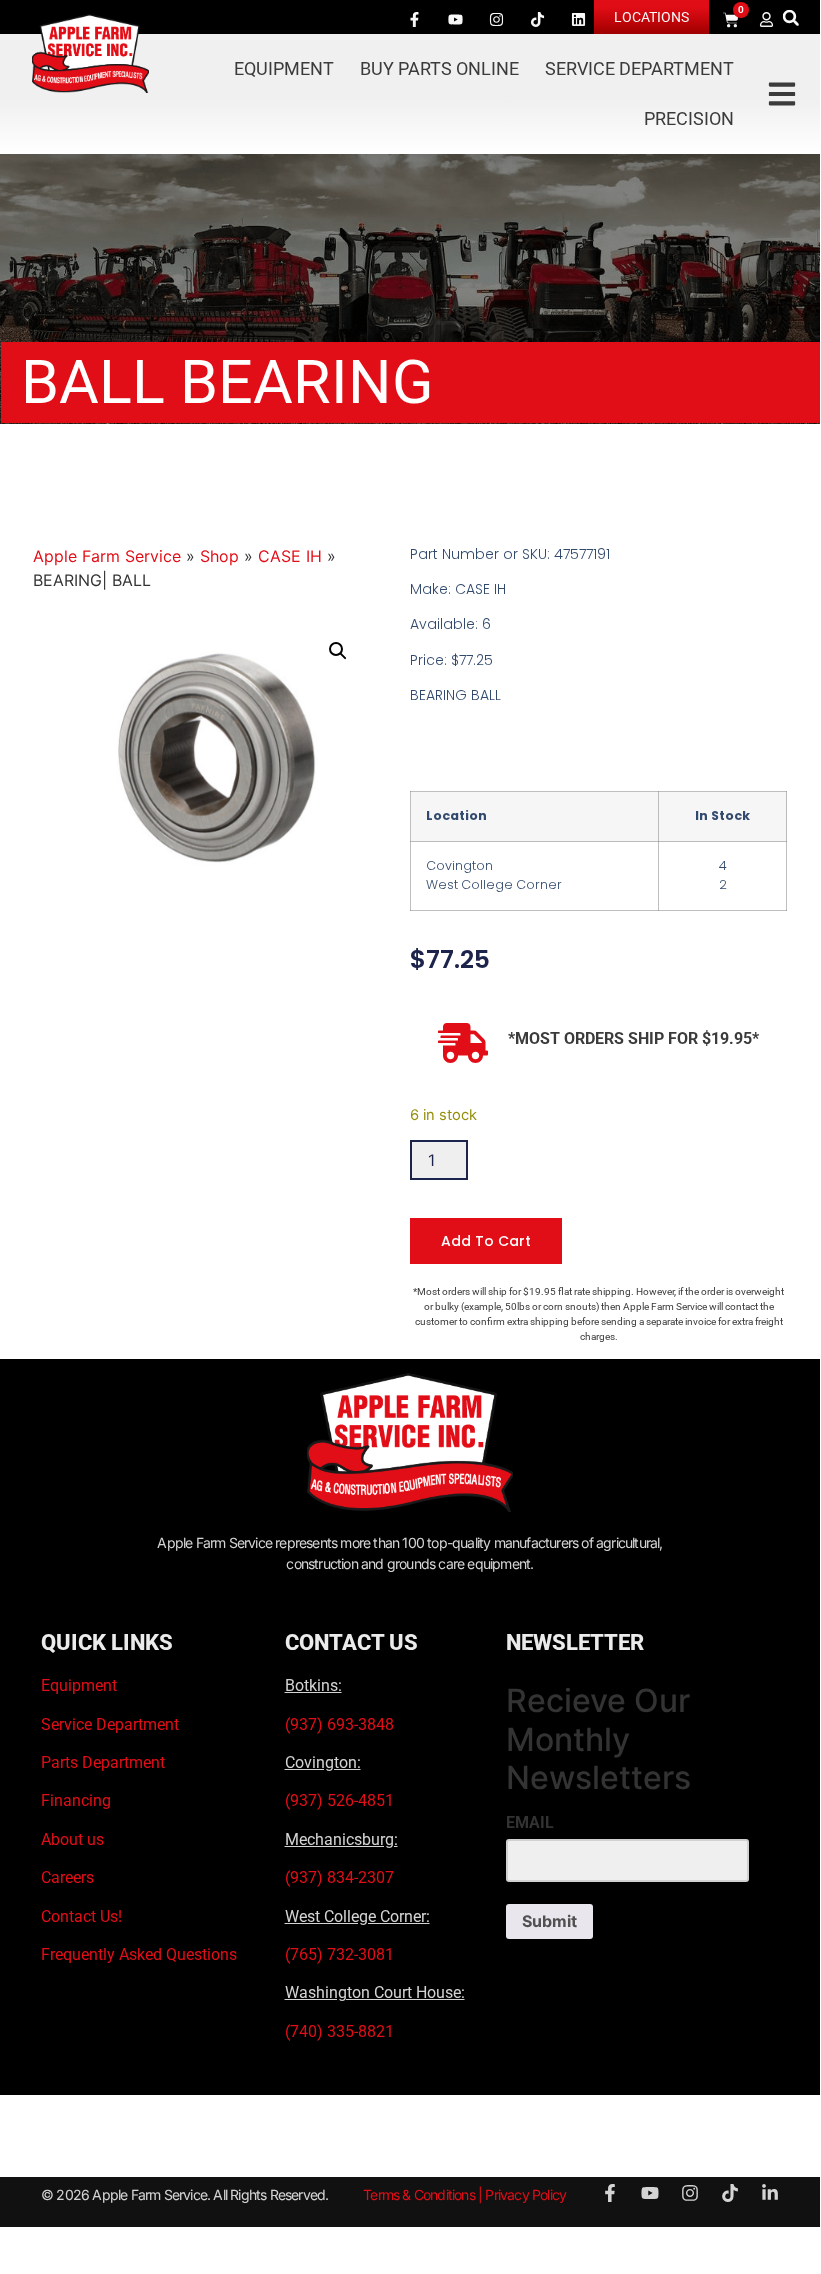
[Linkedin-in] (770, 2193)
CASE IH (290, 556)
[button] (790, 17)
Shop (219, 556)
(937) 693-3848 (339, 1724)
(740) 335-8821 (341, 2031)
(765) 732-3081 (339, 1954)
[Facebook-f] (415, 19)
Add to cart (486, 1241)
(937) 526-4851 (339, 1800)
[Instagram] (497, 19)
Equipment (284, 68)
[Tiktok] (538, 19)
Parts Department (103, 1762)
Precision (689, 118)
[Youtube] (456, 19)
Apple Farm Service (107, 556)
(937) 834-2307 (339, 1877)
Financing (76, 1800)
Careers (67, 1877)
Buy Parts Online (439, 68)
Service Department (639, 68)
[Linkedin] (579, 19)
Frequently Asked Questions (139, 1954)
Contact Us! (81, 1916)
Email (530, 1823)
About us (72, 1839)
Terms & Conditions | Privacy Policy (464, 2194)
